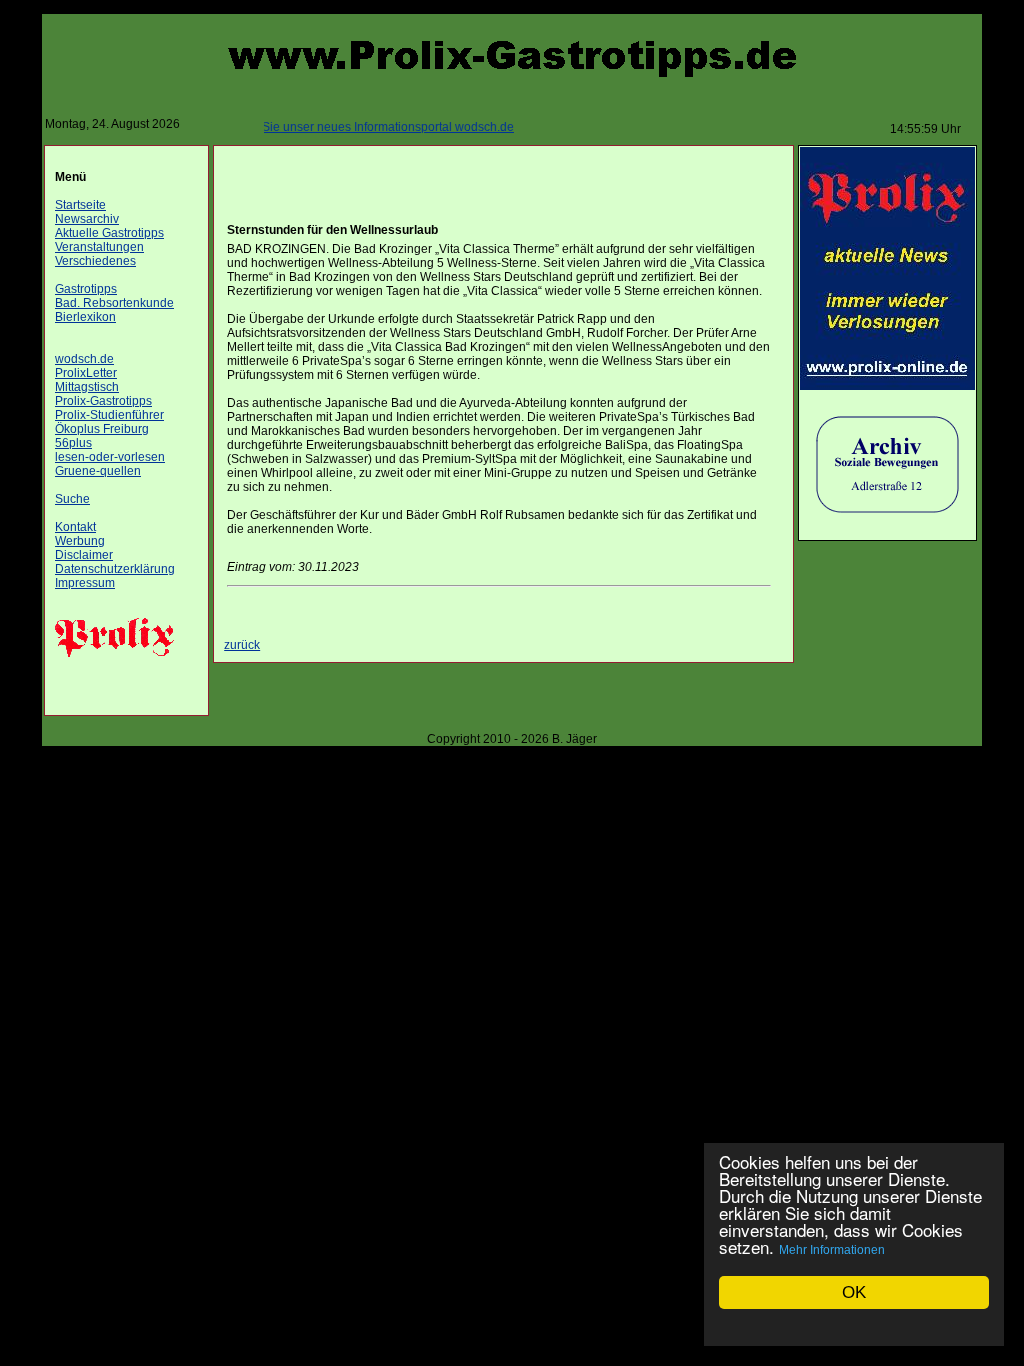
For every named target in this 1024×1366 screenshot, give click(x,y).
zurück (242, 645)
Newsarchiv (87, 219)
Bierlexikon (85, 317)
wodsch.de (84, 359)
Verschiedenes (95, 261)
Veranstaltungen (99, 247)
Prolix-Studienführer (109, 415)
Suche (72, 499)
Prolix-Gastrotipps (103, 401)
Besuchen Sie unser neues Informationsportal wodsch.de (346, 127)
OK (854, 1292)
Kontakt (75, 527)
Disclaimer (84, 555)
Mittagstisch (87, 387)
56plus (73, 443)
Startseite (80, 205)
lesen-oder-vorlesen (110, 457)
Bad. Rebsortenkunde (114, 303)
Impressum (85, 583)
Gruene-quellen (98, 471)
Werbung (80, 541)
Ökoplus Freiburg (102, 429)
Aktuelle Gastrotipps (109, 233)
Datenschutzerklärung (115, 569)
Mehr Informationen (832, 1250)
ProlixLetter (86, 373)
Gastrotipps (86, 289)
